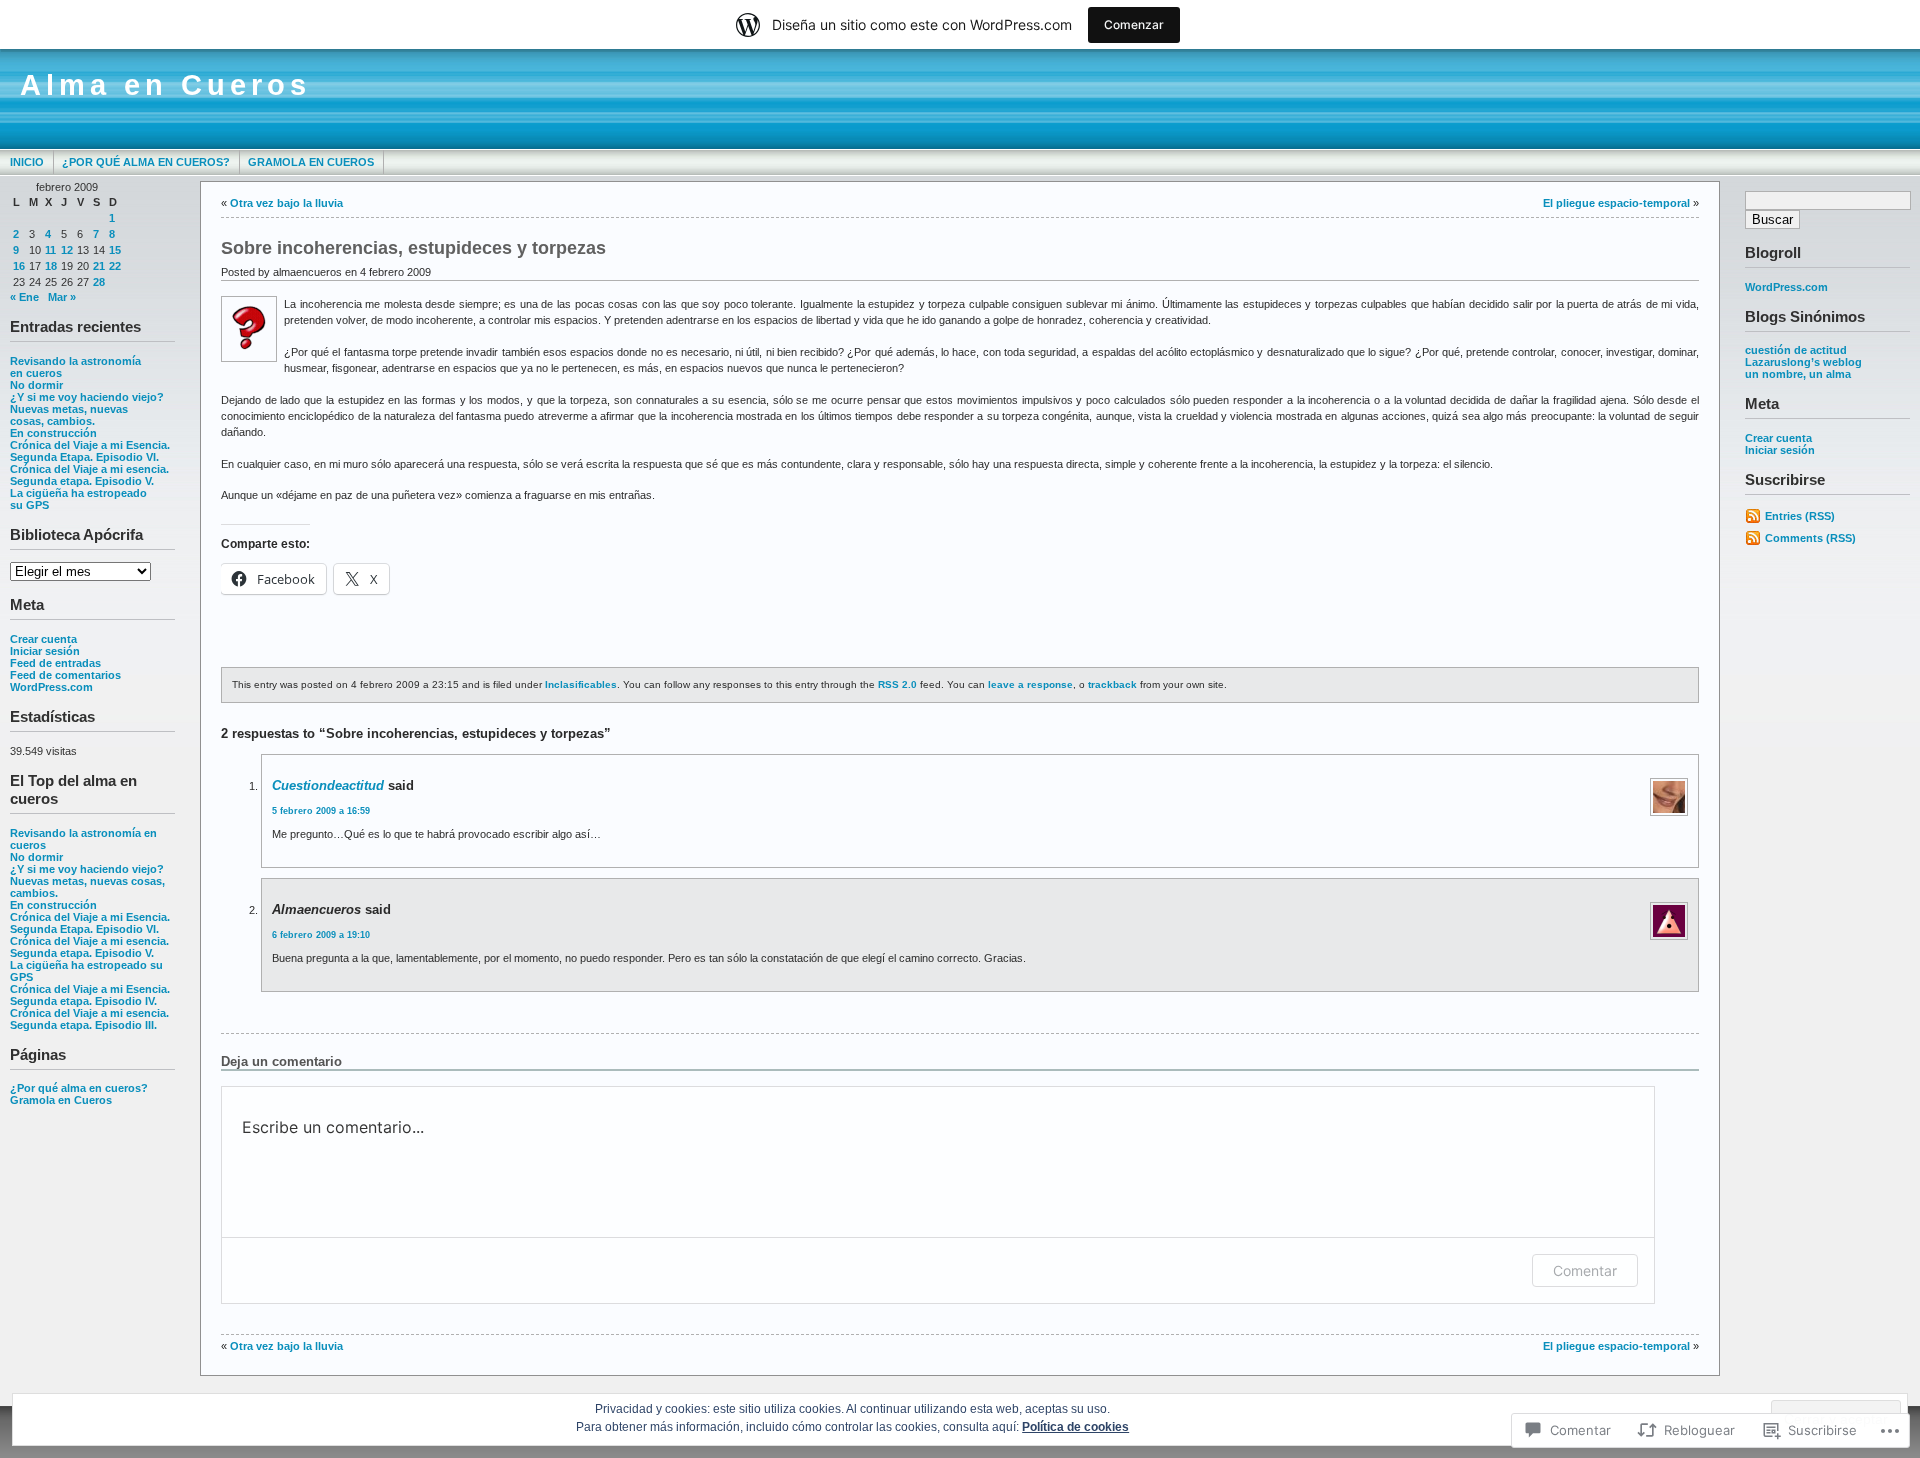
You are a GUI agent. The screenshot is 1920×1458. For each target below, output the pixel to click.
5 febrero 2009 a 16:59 (321, 811)
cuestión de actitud (1796, 350)
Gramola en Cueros (311, 162)
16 (19, 266)
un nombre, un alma (1798, 374)
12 (67, 250)
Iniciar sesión (45, 651)
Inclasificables (581, 684)
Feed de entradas (55, 663)
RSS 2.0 (897, 684)
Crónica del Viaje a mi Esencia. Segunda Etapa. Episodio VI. (90, 451)
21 (99, 266)
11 (50, 250)
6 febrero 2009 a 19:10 (321, 935)
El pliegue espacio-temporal (1616, 203)
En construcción (53, 433)
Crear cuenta (43, 639)
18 (51, 266)
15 (115, 250)
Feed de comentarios (65, 675)
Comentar (1585, 1270)
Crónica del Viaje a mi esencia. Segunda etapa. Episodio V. (89, 475)
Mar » (62, 297)
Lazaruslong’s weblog (1803, 362)
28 (99, 282)
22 (115, 266)
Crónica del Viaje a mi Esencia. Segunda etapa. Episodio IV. (90, 995)
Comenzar (1134, 24)
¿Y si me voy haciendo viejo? (87, 397)
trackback (1112, 684)
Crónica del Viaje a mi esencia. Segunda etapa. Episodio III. (89, 1019)
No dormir (36, 385)
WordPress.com (51, 687)
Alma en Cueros (165, 85)
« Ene (24, 297)
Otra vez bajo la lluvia (286, 203)
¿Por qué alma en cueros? (146, 162)
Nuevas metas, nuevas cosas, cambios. (69, 415)
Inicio (27, 162)
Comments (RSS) (1810, 538)
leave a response (1030, 684)
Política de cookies (1075, 1427)
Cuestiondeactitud (328, 785)
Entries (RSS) (1800, 516)
